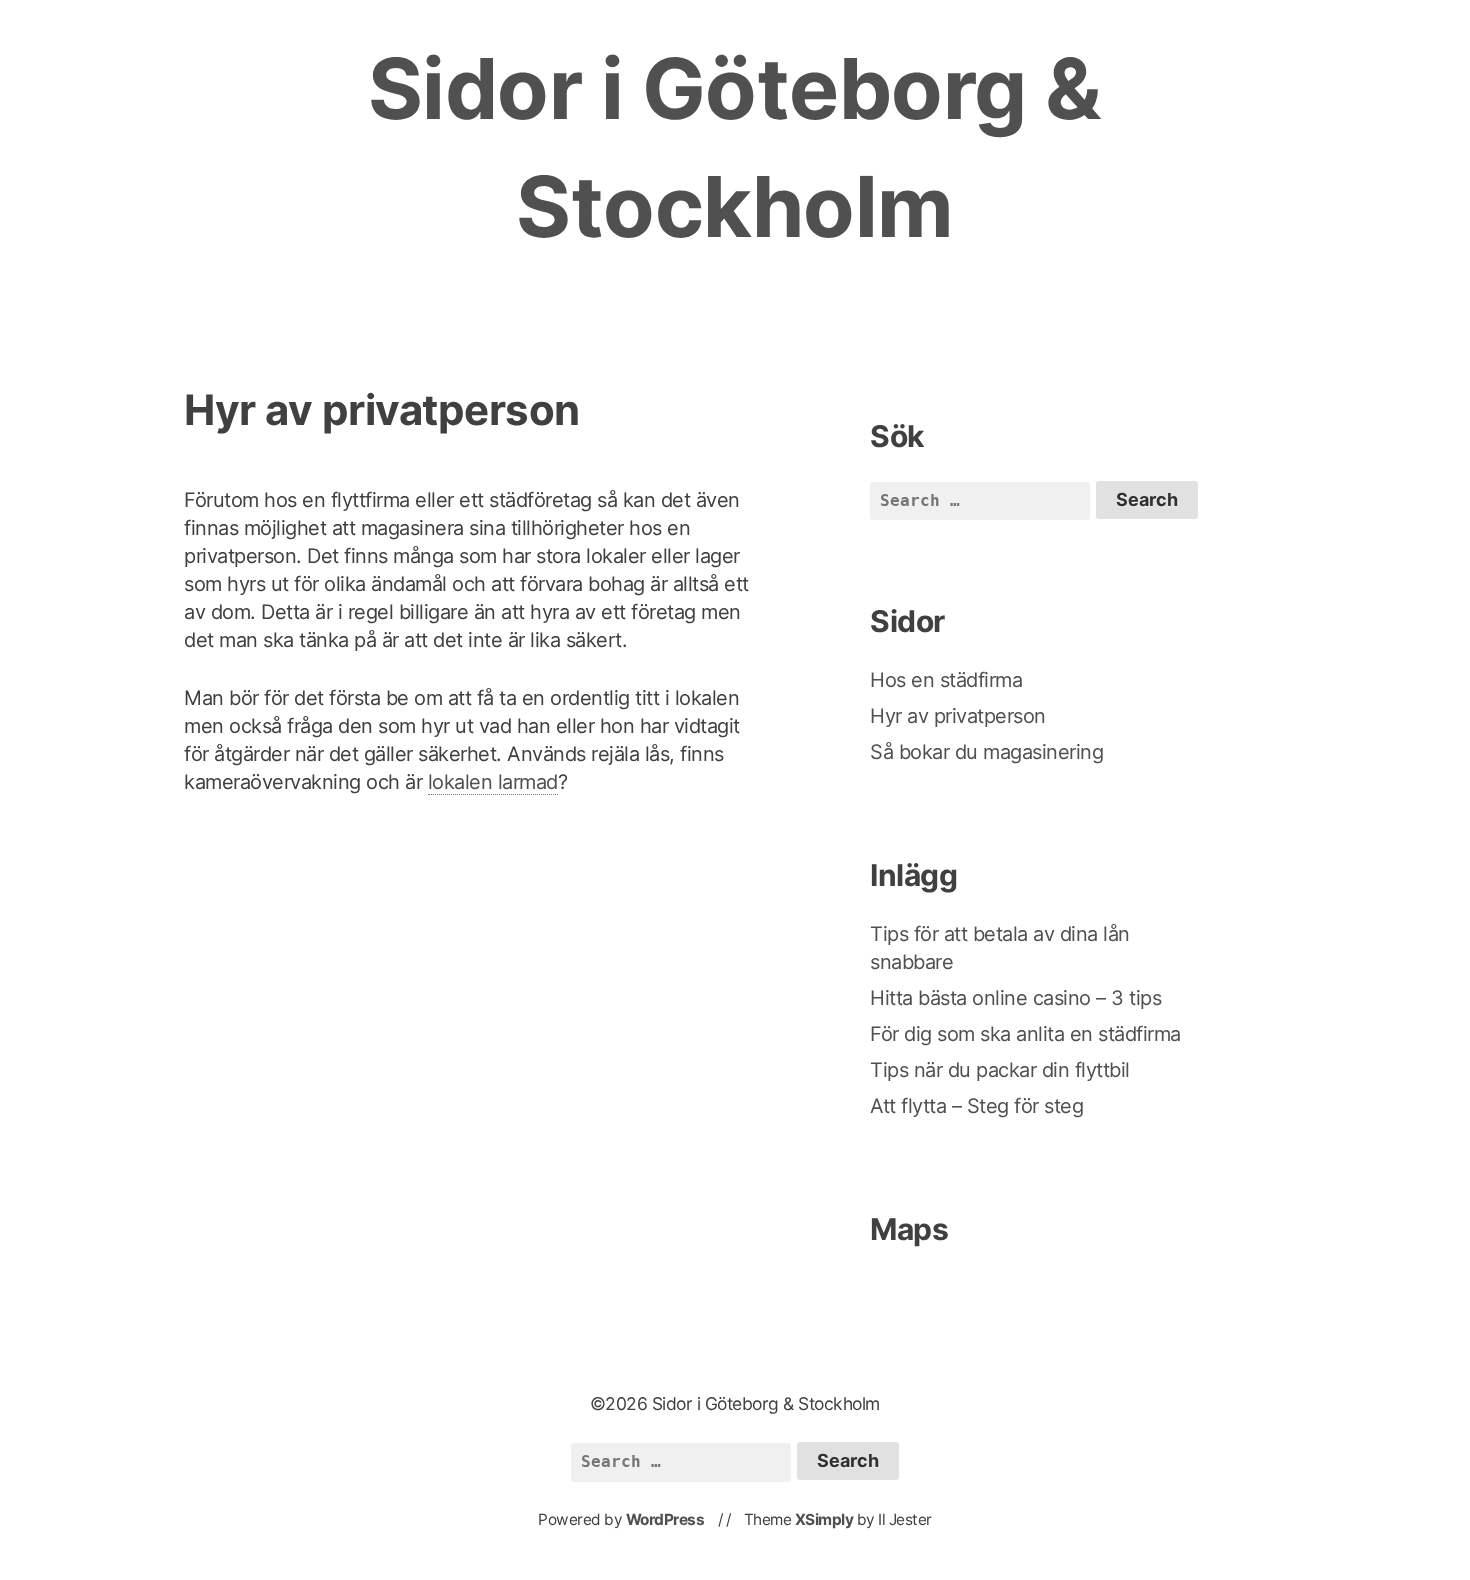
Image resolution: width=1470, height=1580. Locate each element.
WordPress (665, 1519)
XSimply (824, 1519)
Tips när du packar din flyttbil (1002, 1070)
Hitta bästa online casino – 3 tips (1018, 998)
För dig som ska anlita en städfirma (1028, 1034)
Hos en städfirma (946, 680)
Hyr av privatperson (958, 716)
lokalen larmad (493, 782)
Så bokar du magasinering (986, 752)
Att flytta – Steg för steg (979, 1106)
